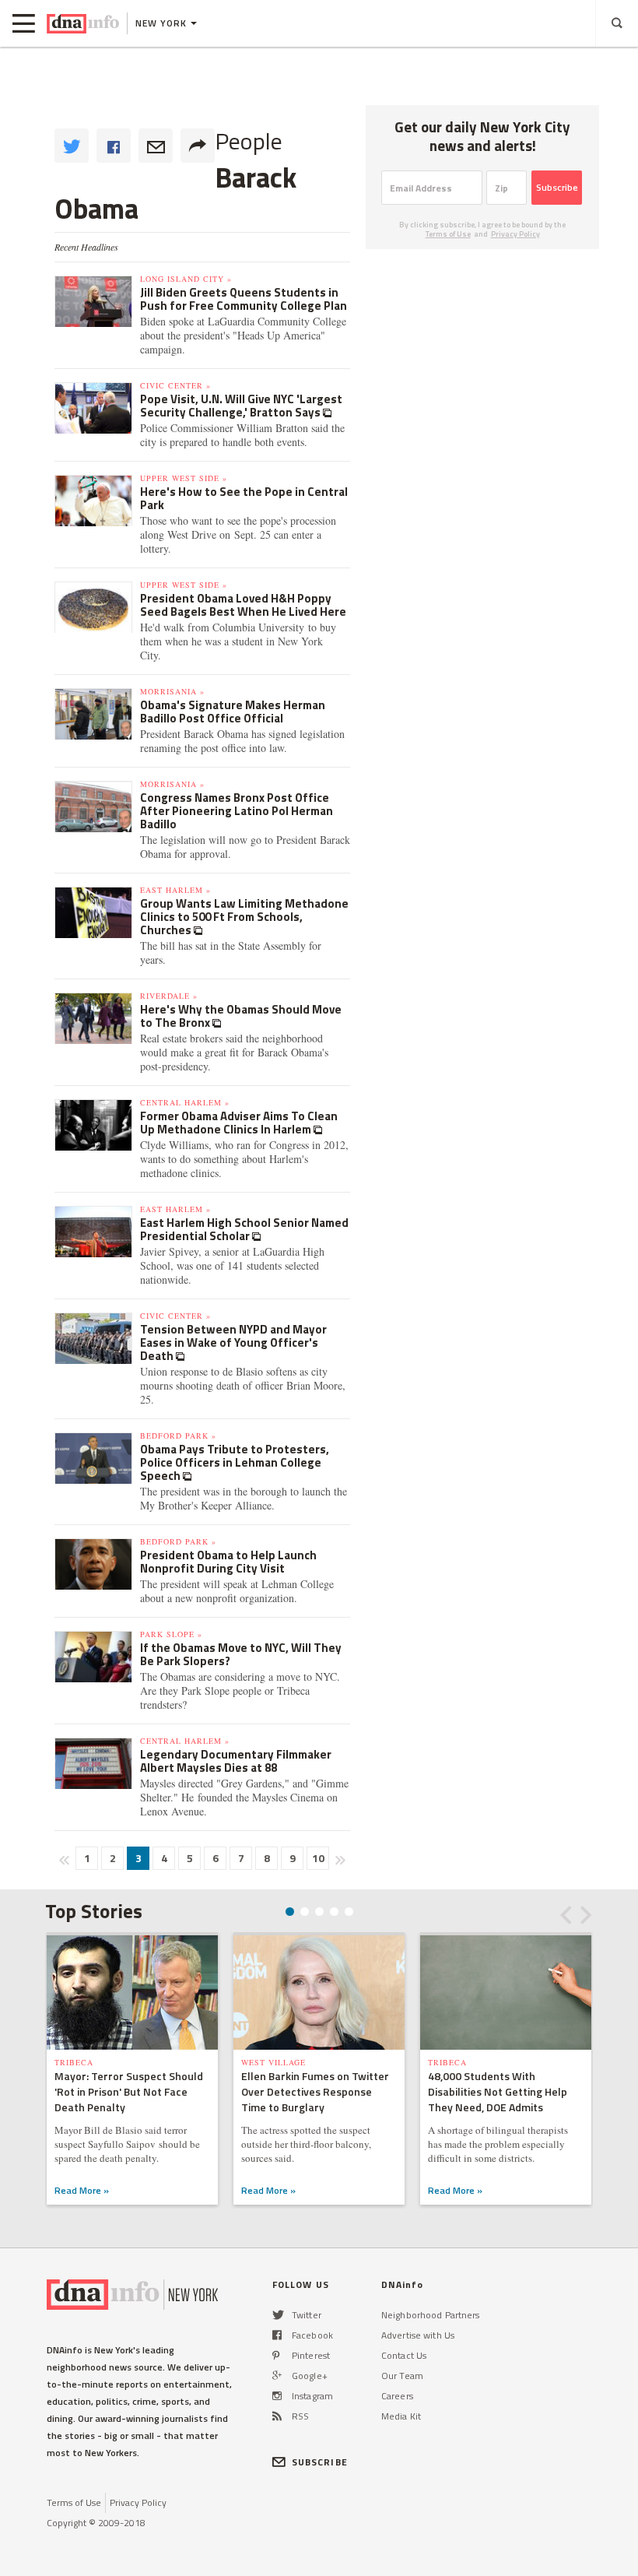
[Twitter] (278, 2315)
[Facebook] (277, 2335)
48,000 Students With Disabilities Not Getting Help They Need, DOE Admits (498, 2091)
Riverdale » (169, 996)
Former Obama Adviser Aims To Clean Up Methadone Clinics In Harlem (239, 1123)
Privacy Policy (515, 234)
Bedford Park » (178, 1436)
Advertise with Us (418, 2335)
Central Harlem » (185, 1102)
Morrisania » (172, 691)
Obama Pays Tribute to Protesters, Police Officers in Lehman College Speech (235, 1462)
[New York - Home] (83, 23)
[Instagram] (277, 2396)
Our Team (402, 2376)
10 (318, 1858)
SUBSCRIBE (320, 2462)
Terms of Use (448, 234)
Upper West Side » (184, 478)
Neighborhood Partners (431, 2315)
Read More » (82, 2190)
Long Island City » (186, 279)
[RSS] (277, 2416)
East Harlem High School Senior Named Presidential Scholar (244, 1229)
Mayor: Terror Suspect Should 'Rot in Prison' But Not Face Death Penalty (129, 2091)
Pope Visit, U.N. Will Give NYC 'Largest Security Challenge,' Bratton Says (241, 406)
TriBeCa (74, 2062)
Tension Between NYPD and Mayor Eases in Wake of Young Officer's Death (233, 1342)
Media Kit (401, 2416)
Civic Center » (175, 385)
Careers (397, 2396)
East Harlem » (175, 890)
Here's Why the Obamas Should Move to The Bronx (241, 1016)
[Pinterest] (276, 2355)
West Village (273, 2062)
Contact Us (404, 2355)
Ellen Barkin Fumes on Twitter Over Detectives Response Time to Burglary (315, 2091)
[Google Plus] (277, 2376)
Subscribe (557, 187)
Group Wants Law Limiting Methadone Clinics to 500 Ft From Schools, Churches (244, 917)
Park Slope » (171, 1634)
